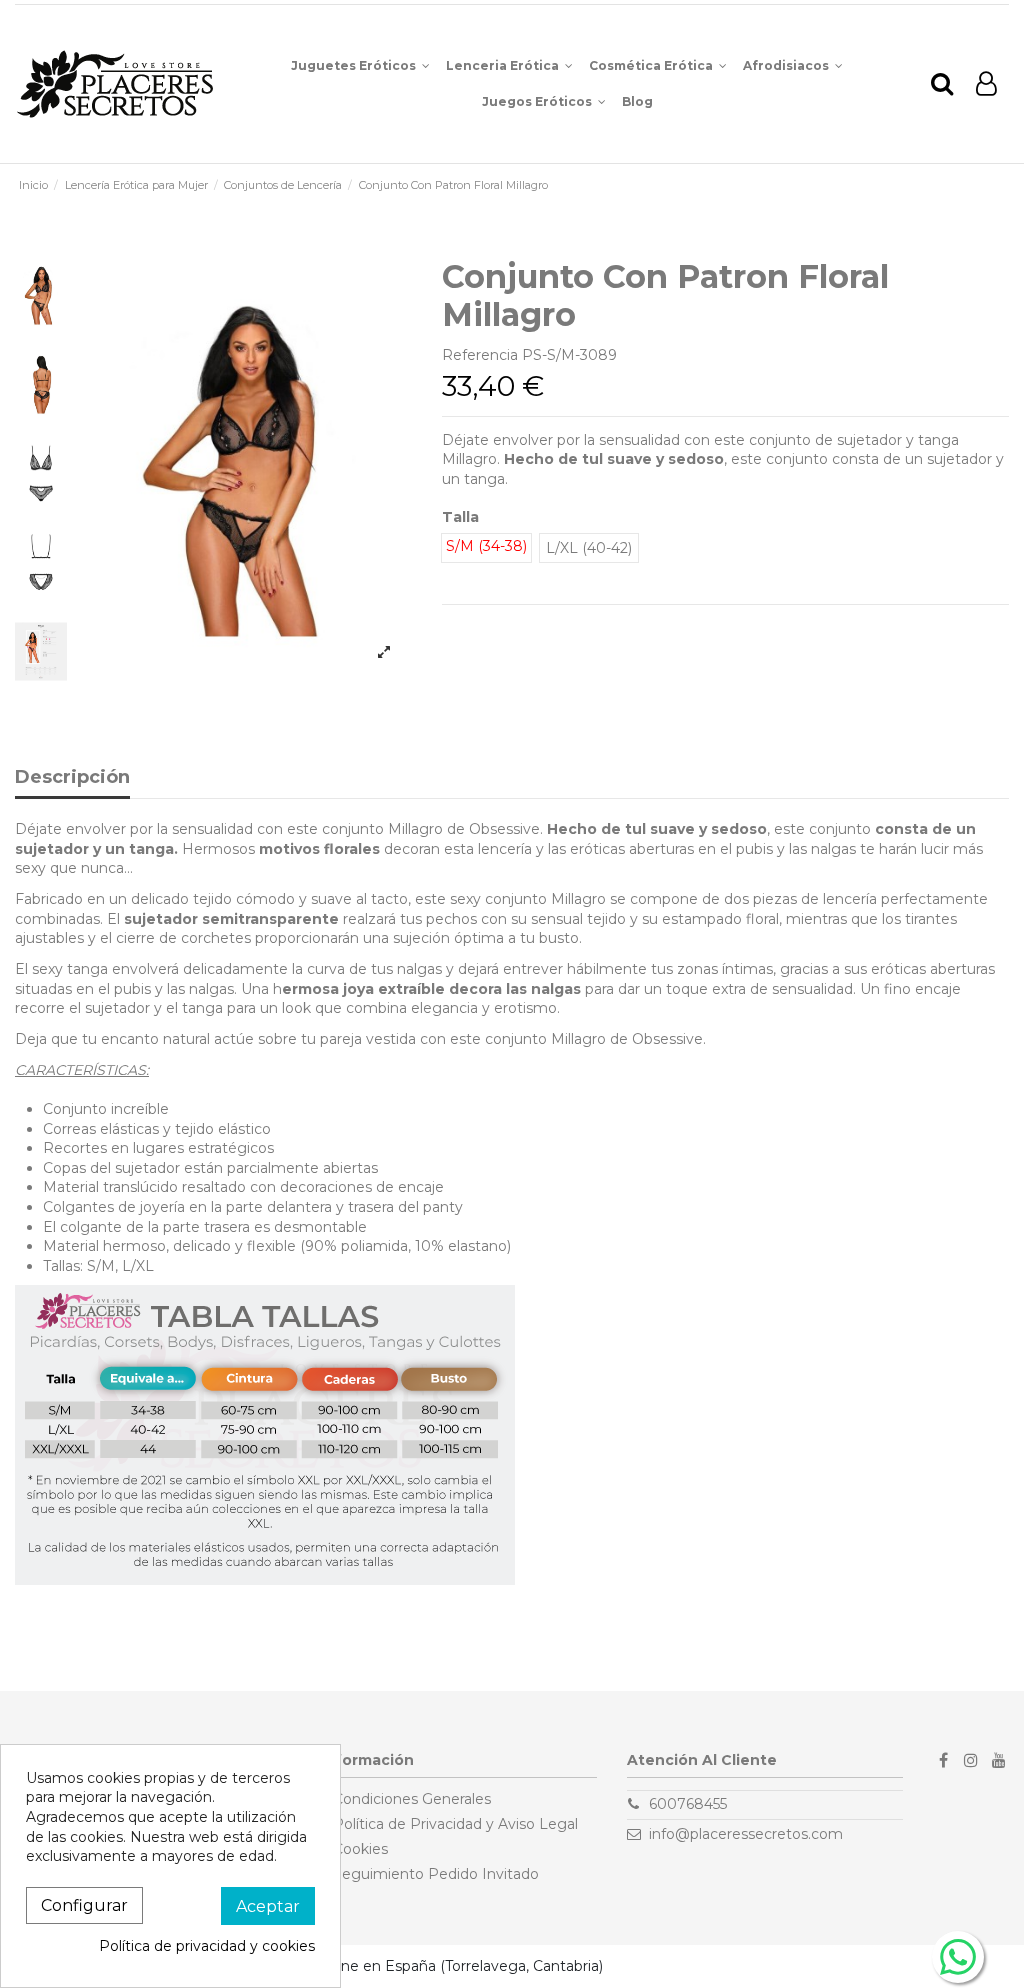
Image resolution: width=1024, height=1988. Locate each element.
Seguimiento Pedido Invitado (436, 1874)
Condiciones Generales (412, 1799)
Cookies (360, 1849)
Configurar (84, 1905)
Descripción (72, 778)
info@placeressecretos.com (746, 1834)
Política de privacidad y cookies (207, 1946)
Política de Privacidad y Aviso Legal (455, 1824)
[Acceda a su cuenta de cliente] (986, 84)
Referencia (480, 355)
